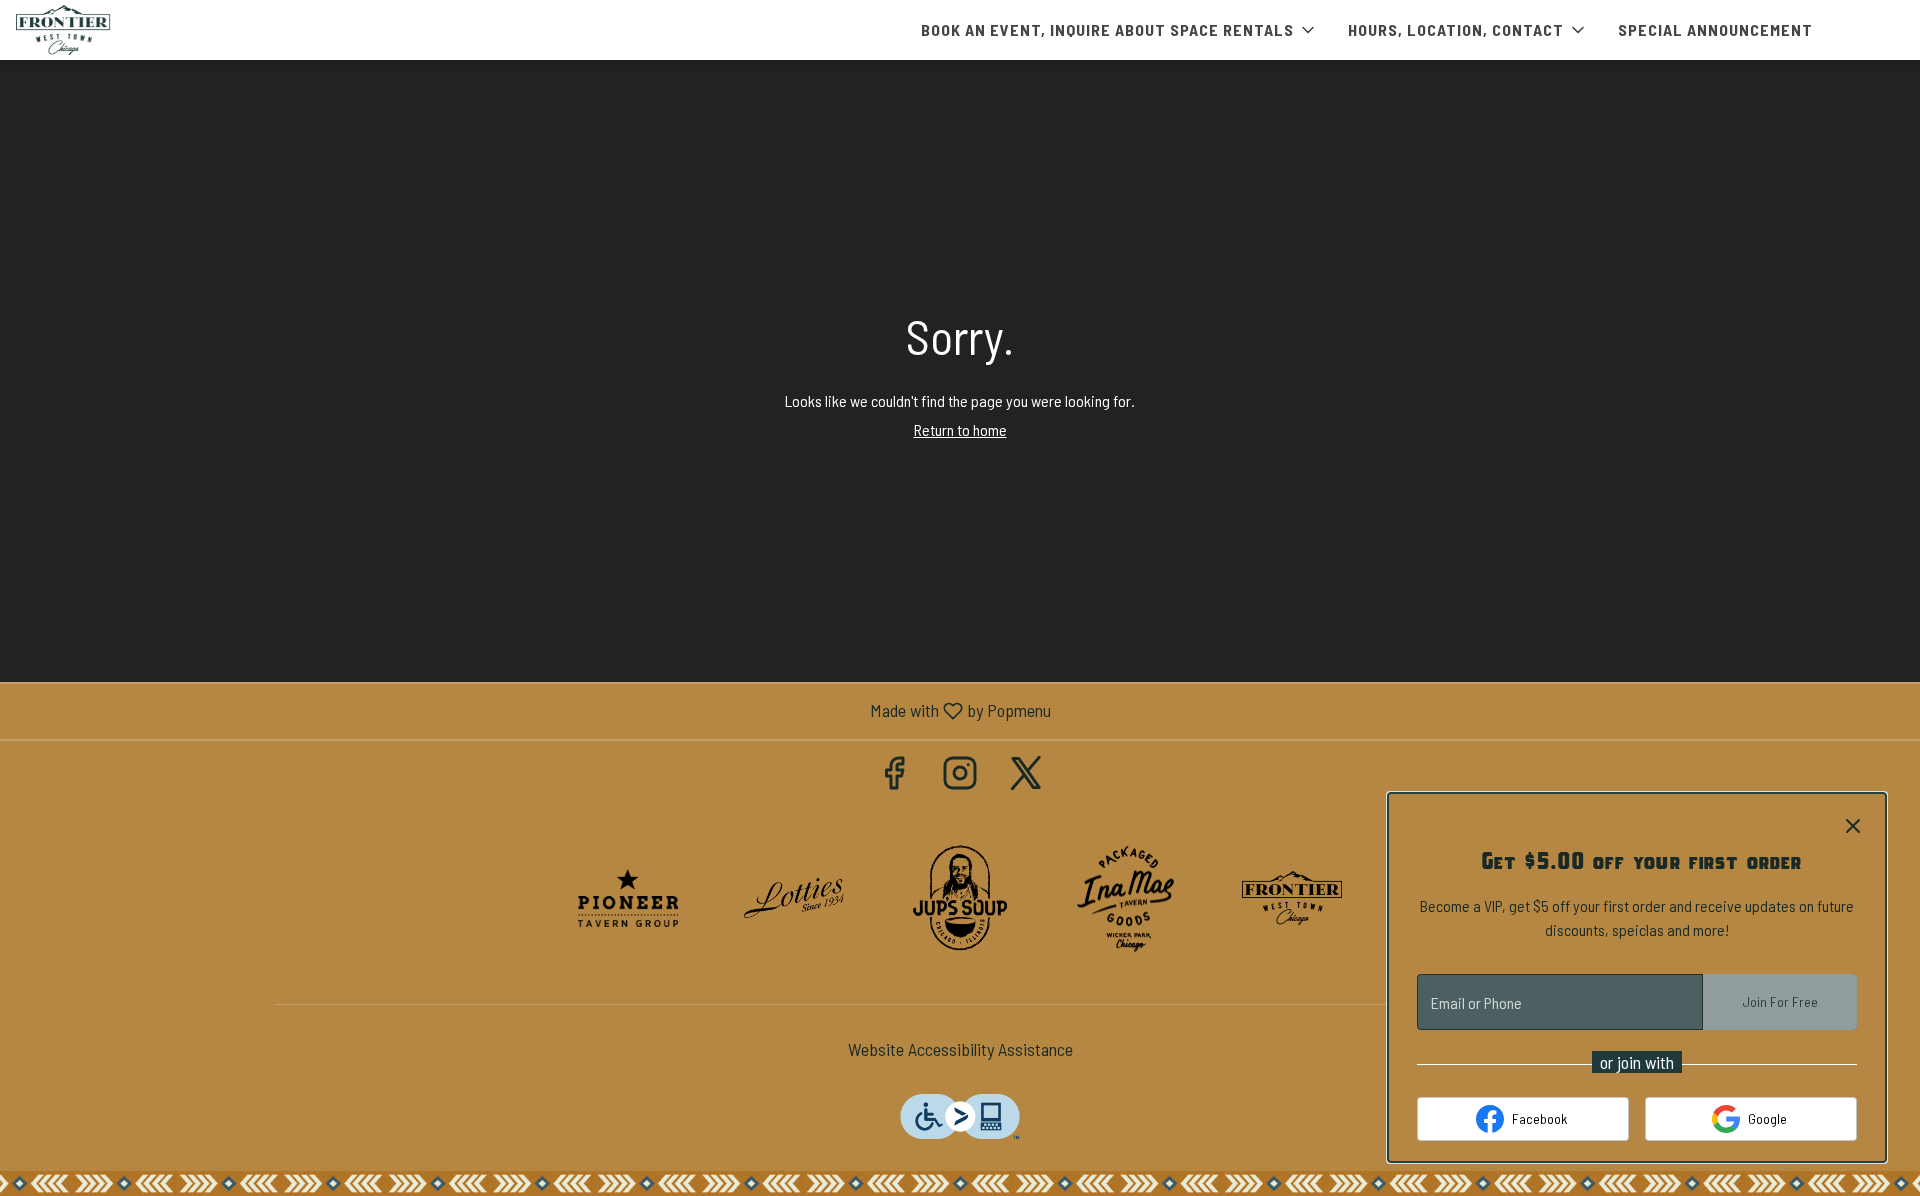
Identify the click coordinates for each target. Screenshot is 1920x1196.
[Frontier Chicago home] (106, 30)
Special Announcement (1715, 29)
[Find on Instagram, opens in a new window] (960, 776)
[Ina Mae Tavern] (1126, 896)
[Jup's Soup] (960, 896)
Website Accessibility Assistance (960, 1049)
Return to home (960, 429)
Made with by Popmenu (533, 711)
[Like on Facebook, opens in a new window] (894, 776)
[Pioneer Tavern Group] (628, 896)
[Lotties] (794, 896)
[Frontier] (1292, 896)
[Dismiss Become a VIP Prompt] (1853, 826)
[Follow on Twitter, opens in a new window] (1026, 776)
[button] (1119, 30)
